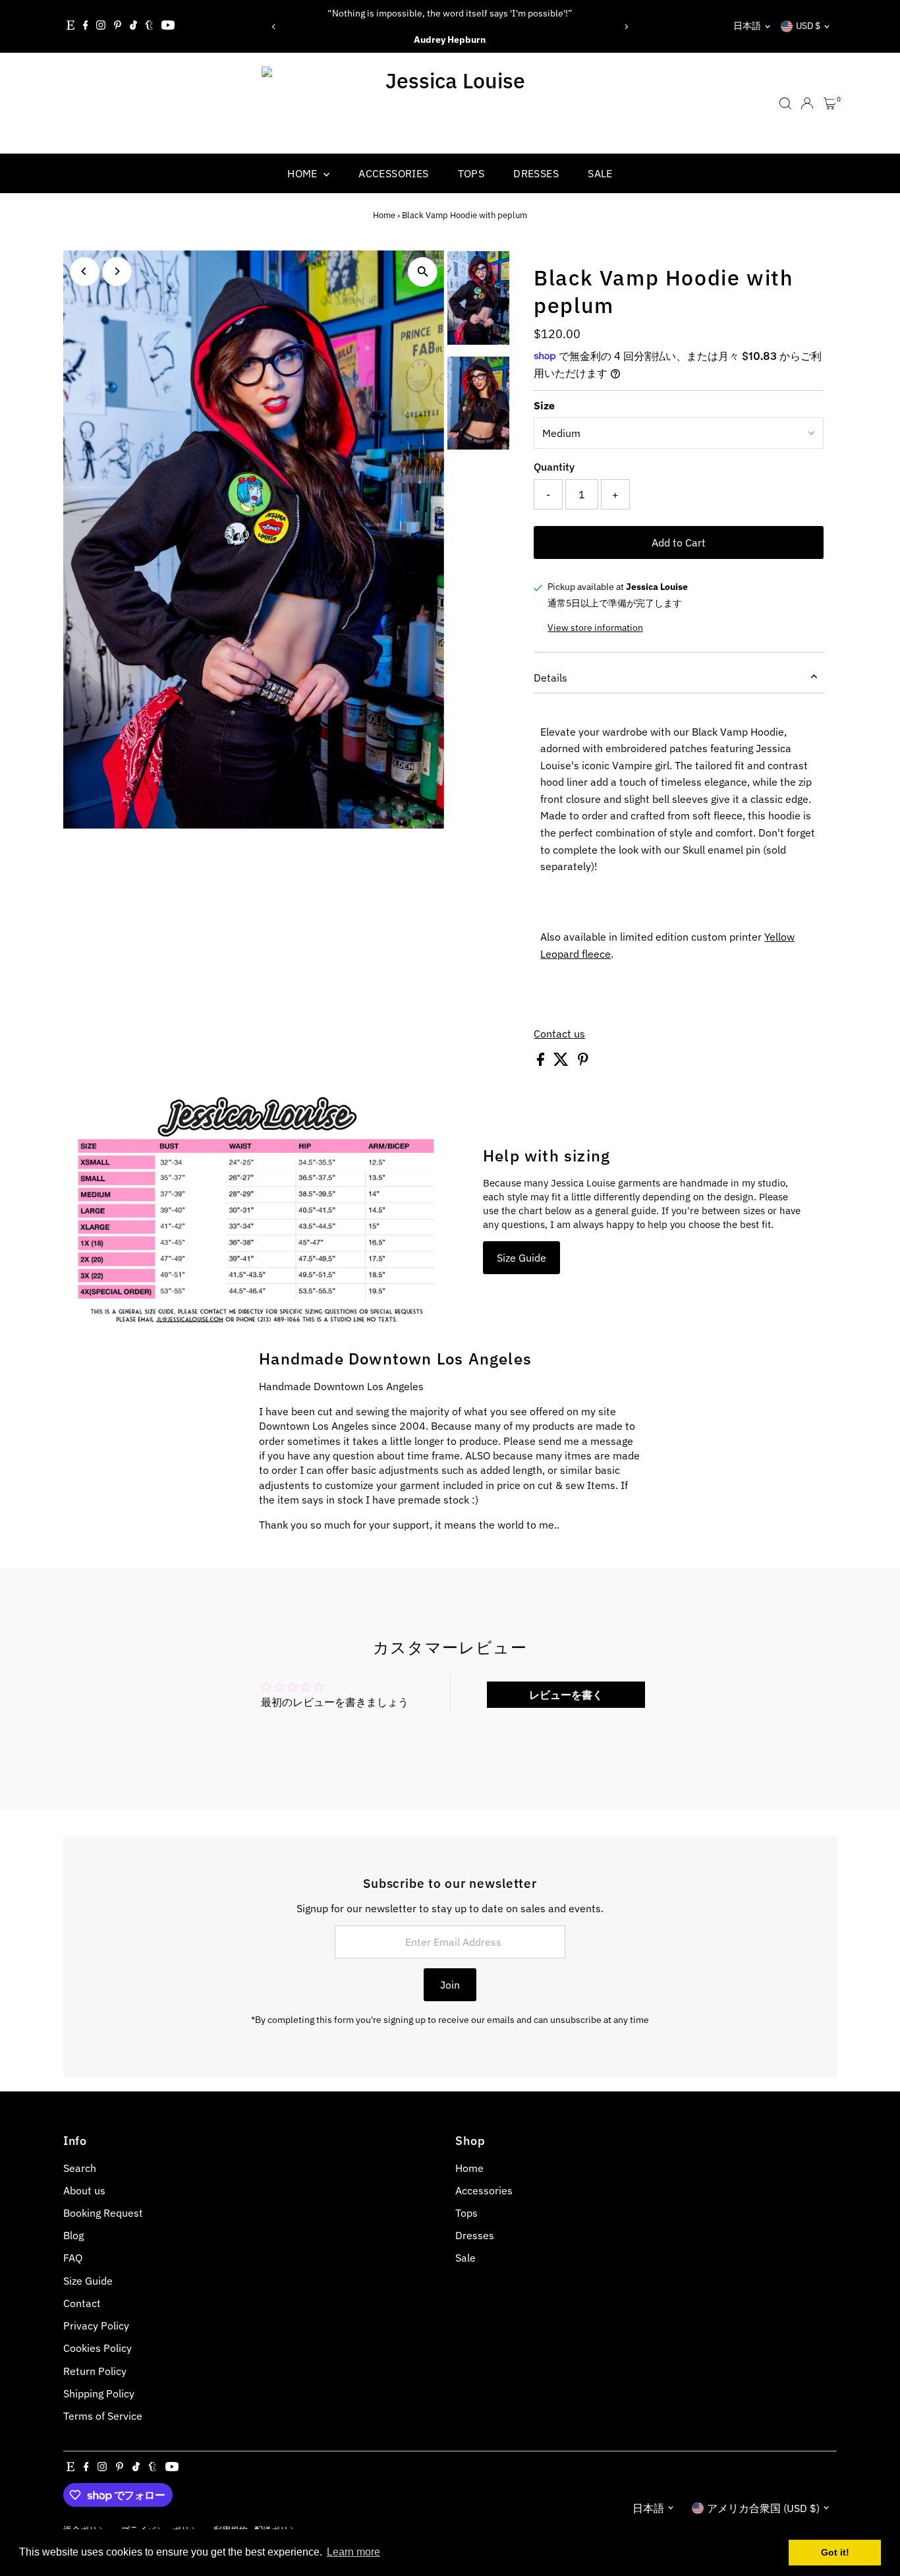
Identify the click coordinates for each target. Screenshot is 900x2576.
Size (544, 405)
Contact (82, 2303)
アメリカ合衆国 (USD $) (763, 2508)
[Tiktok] (133, 26)
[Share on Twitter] (562, 1062)
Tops (471, 173)
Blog (73, 2235)
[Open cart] (830, 103)
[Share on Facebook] (542, 1062)
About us (84, 2190)
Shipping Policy (99, 2393)
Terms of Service (103, 2416)
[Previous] (274, 27)
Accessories (393, 173)
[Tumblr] (149, 26)
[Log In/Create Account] (807, 103)
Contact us (559, 1034)
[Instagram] (101, 26)
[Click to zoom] (423, 272)
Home (304, 173)
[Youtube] (168, 26)
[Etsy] (70, 26)
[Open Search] (785, 103)
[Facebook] (86, 26)
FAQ (73, 2258)
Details (550, 678)
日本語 (747, 26)
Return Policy (95, 2371)
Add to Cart (679, 542)
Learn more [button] (353, 2552)
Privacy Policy (96, 2326)
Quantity (554, 467)
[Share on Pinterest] (583, 1062)
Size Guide (521, 1258)
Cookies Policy (98, 2348)
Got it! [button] (835, 2552)
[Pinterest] (118, 26)
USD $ (808, 26)
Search (80, 2168)
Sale (600, 173)
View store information (595, 628)
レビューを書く (566, 1695)
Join (450, 1985)
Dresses (536, 173)
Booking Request (103, 2213)
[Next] (626, 27)
